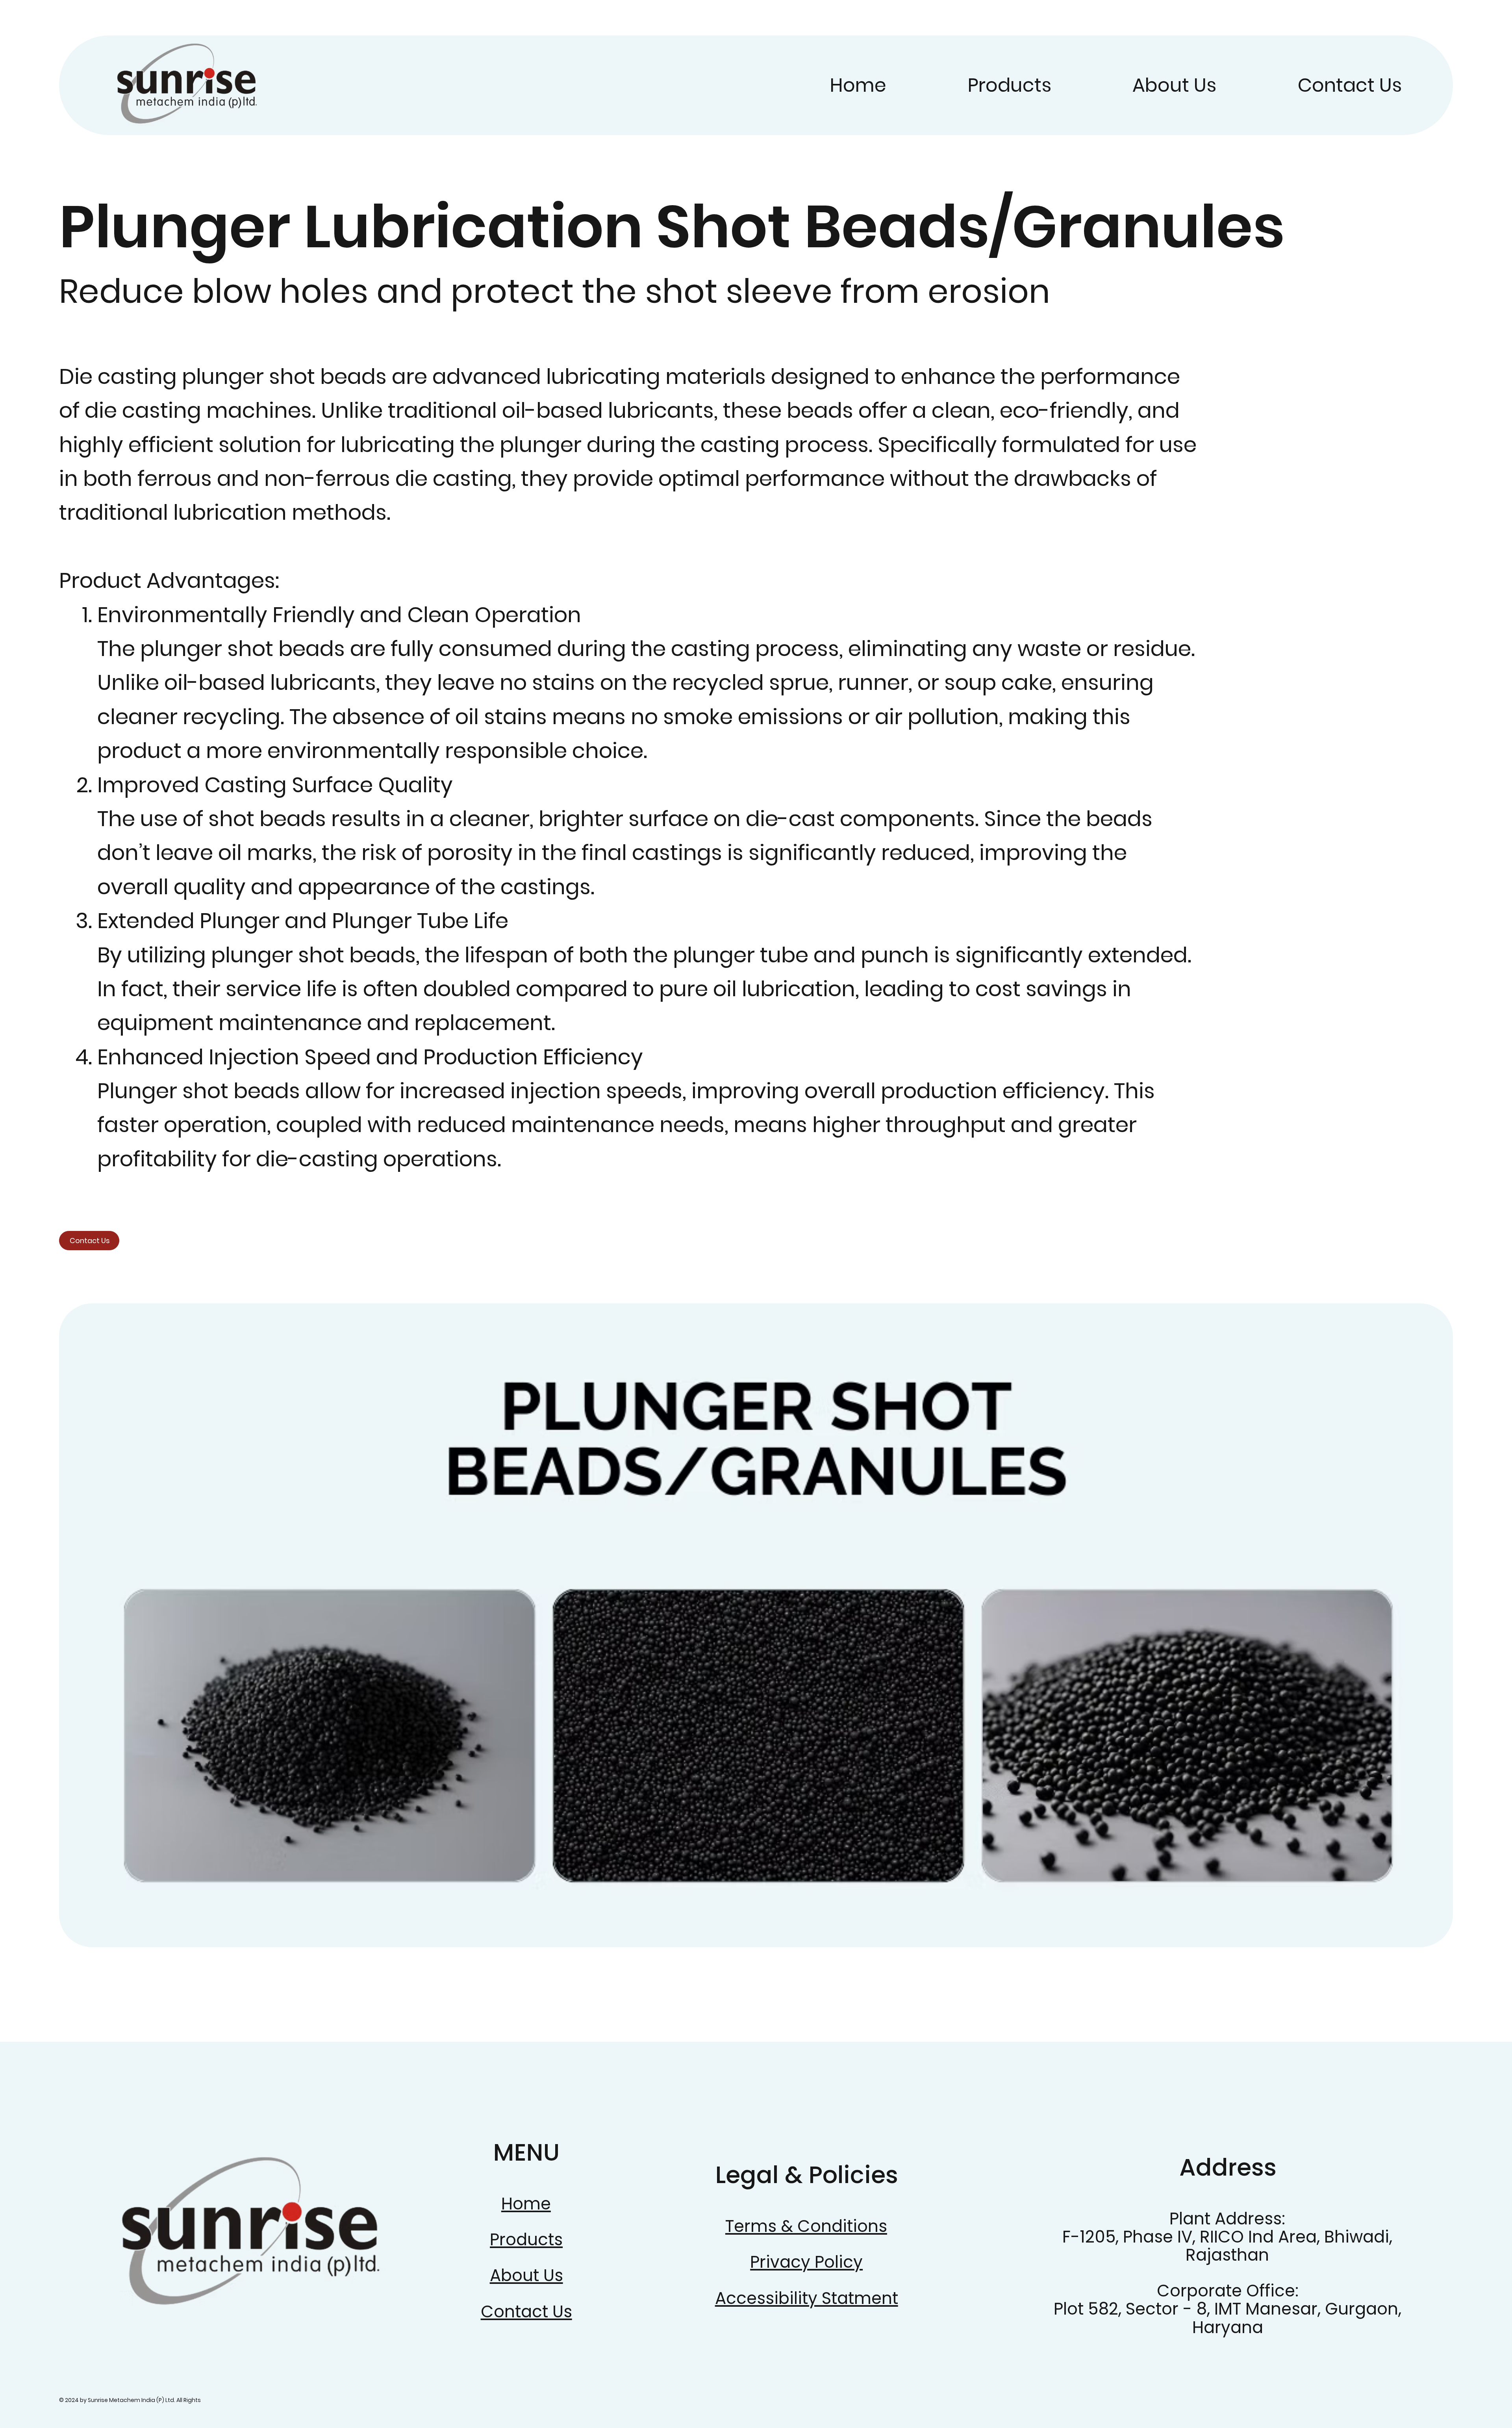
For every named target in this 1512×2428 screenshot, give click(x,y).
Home (526, 2204)
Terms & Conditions (806, 2226)
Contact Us (526, 2312)
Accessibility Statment (807, 2298)
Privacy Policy (806, 2262)
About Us (526, 2275)
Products (526, 2240)
